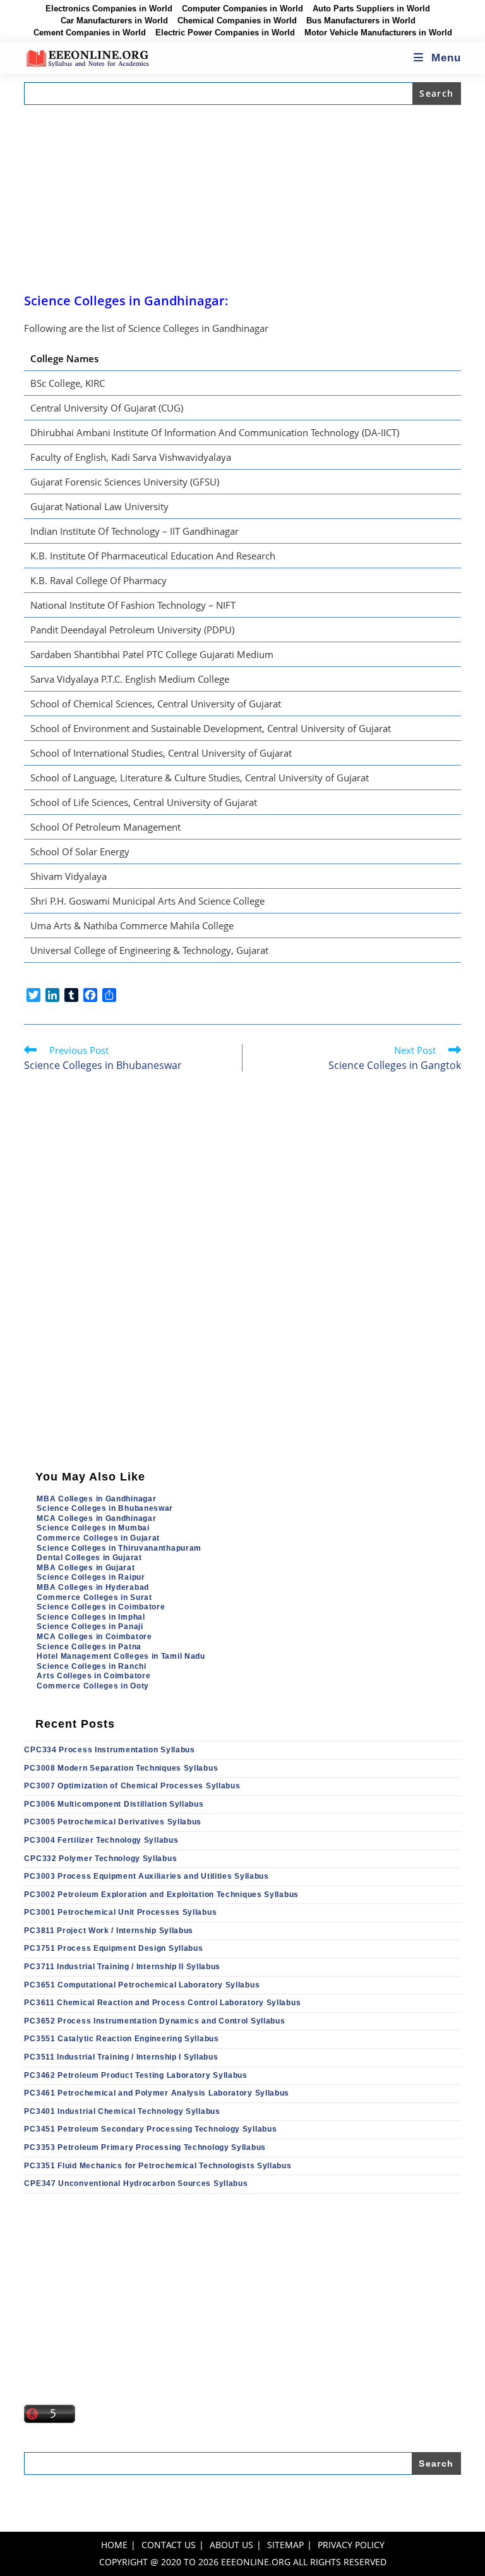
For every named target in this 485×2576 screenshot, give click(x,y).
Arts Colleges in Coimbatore (93, 1676)
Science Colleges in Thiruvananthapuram (119, 1548)
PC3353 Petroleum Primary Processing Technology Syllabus (145, 2147)
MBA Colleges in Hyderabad (93, 1587)
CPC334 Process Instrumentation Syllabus (109, 1750)
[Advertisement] (243, 198)
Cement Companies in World (90, 33)
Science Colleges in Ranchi (91, 1666)
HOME (114, 2545)
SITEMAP (285, 2545)
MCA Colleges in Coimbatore (94, 1637)
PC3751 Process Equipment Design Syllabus (113, 1948)
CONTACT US (169, 2545)
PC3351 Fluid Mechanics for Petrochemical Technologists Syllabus (158, 2166)
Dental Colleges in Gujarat (89, 1558)
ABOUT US (231, 2545)
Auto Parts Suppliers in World (371, 9)
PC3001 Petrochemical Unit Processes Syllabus (120, 1912)
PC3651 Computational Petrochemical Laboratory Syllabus (142, 1985)
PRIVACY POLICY (351, 2545)
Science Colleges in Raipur (91, 1577)
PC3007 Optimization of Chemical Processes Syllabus (132, 1786)
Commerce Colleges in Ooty (93, 1686)
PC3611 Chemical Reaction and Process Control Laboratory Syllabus (162, 2003)
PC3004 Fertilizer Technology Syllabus (101, 1840)
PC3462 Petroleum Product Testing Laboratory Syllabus (135, 2075)
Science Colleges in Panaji (90, 1627)
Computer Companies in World (242, 9)
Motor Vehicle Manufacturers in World (378, 33)
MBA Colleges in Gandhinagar (96, 1499)
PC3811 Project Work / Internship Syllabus (109, 1931)
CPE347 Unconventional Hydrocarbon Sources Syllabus (136, 2183)
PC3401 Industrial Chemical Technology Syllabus (122, 2111)
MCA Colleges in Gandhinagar (96, 1518)
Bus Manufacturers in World (361, 21)
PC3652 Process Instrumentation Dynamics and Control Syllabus (154, 2021)
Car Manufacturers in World (114, 21)
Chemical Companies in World (237, 21)
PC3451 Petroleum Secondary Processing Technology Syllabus (150, 2129)
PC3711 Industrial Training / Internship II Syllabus (122, 1967)
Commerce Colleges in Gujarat (98, 1538)
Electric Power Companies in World (225, 33)
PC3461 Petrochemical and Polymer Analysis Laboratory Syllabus (157, 2093)
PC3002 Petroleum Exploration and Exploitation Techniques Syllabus (161, 1895)
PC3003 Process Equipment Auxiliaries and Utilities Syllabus (146, 1876)
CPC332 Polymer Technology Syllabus (100, 1859)
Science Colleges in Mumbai (93, 1528)
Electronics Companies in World (109, 9)
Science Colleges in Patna (89, 1647)
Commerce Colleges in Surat (94, 1597)
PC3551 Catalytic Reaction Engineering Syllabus (121, 2039)
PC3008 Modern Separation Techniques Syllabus (121, 1768)
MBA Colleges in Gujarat (86, 1568)
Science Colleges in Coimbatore (101, 1607)
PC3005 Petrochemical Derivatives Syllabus (113, 1822)
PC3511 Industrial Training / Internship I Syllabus (121, 2057)
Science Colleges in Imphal (91, 1617)
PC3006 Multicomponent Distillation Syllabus (114, 1804)
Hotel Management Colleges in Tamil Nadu (121, 1656)
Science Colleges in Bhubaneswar (105, 1508)
